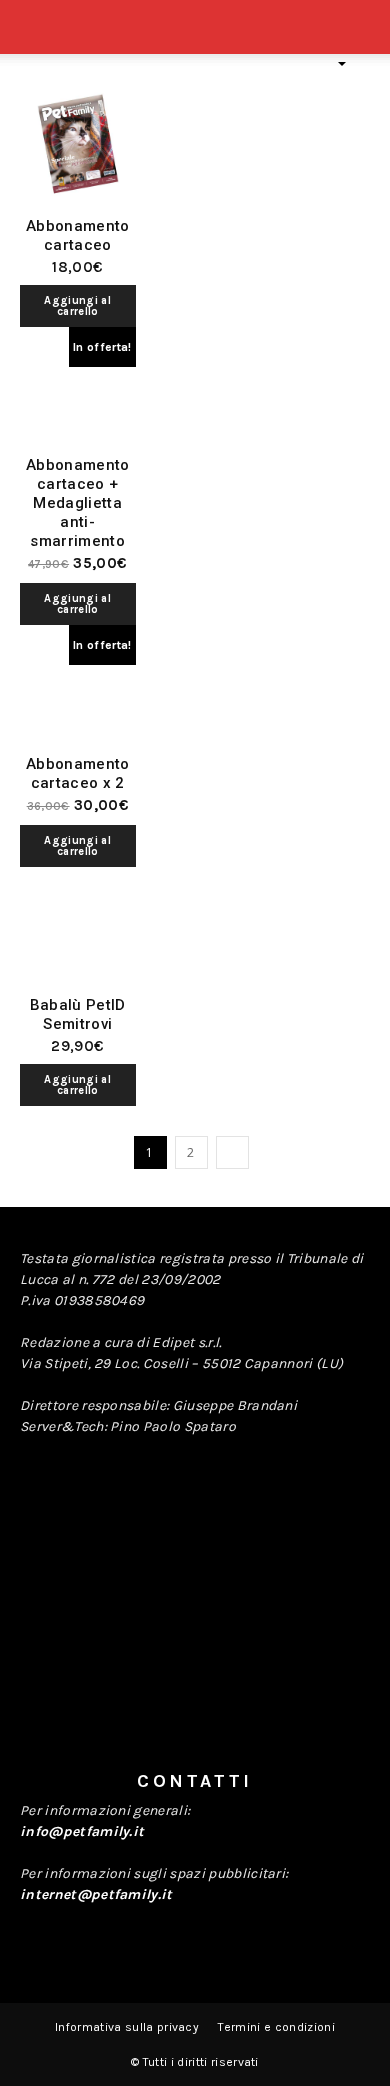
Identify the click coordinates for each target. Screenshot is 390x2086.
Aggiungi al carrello (77, 306)
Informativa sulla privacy (127, 2027)
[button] (362, 37)
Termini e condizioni (276, 2027)
